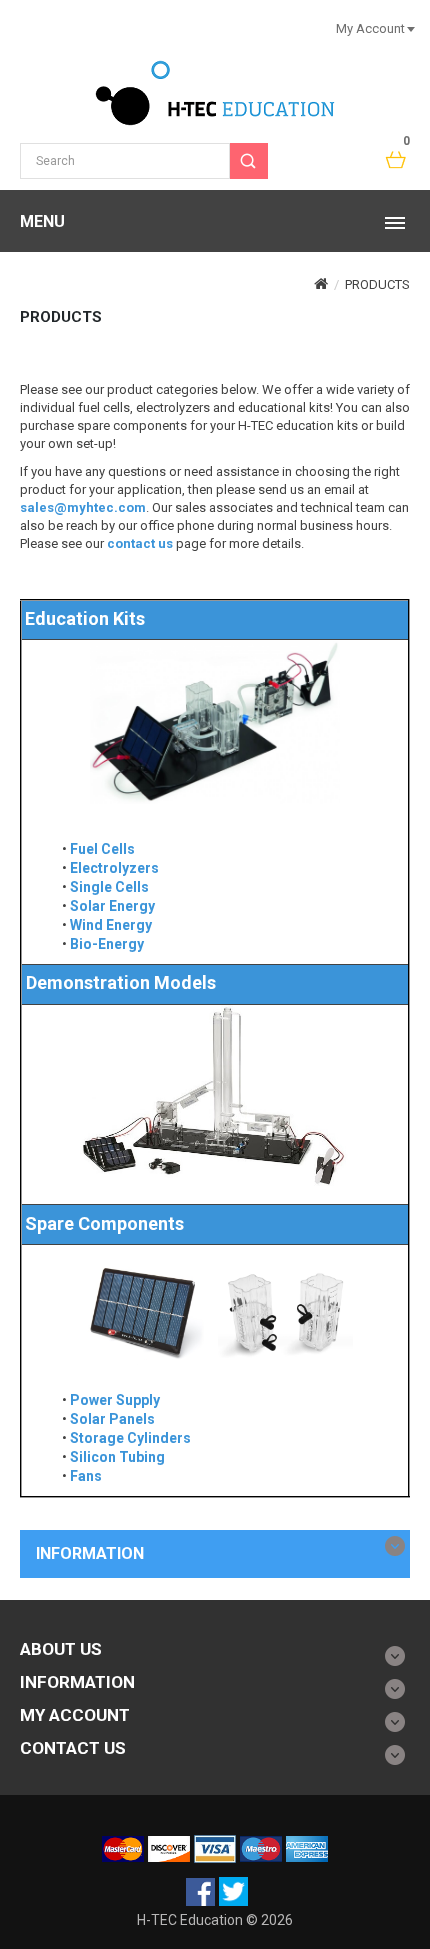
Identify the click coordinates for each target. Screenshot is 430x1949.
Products (377, 284)
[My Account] (410, 28)
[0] (397, 161)
